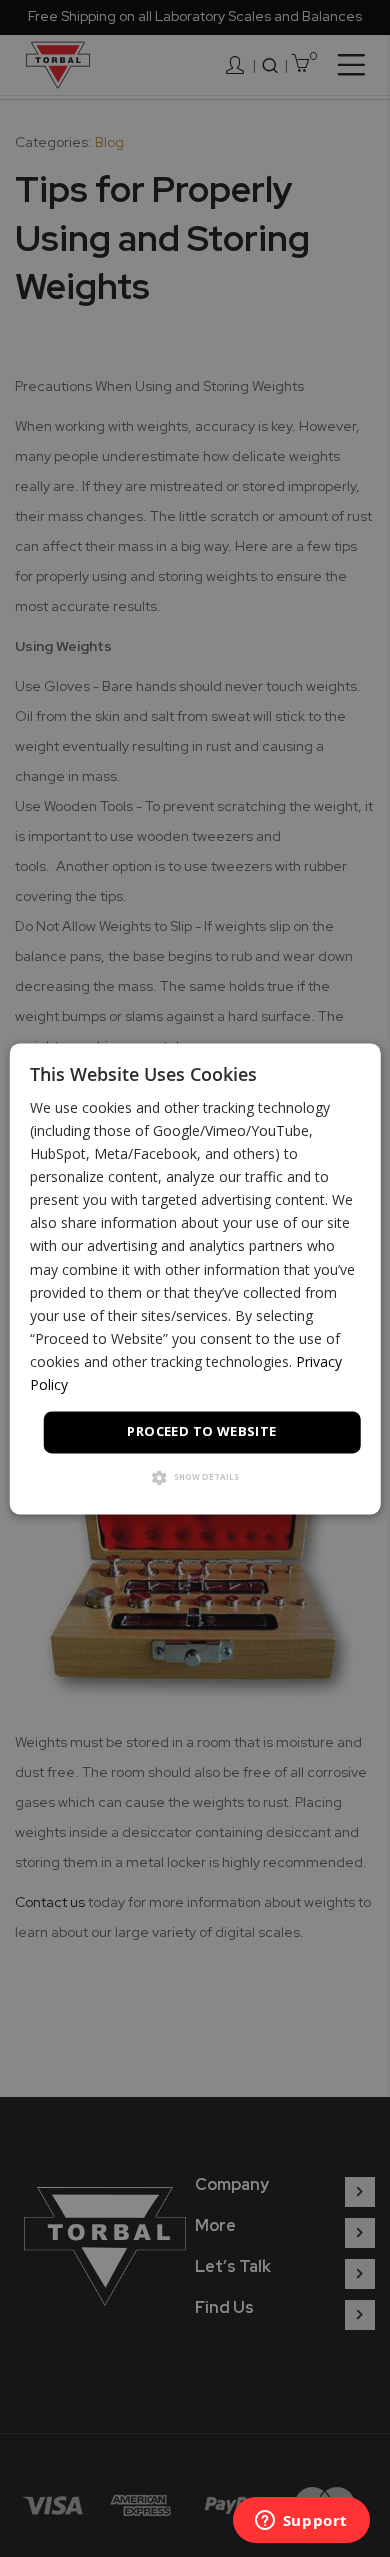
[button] (195, 1478)
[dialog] (195, 1278)
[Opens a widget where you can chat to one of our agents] (301, 2522)
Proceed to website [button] (201, 1432)
